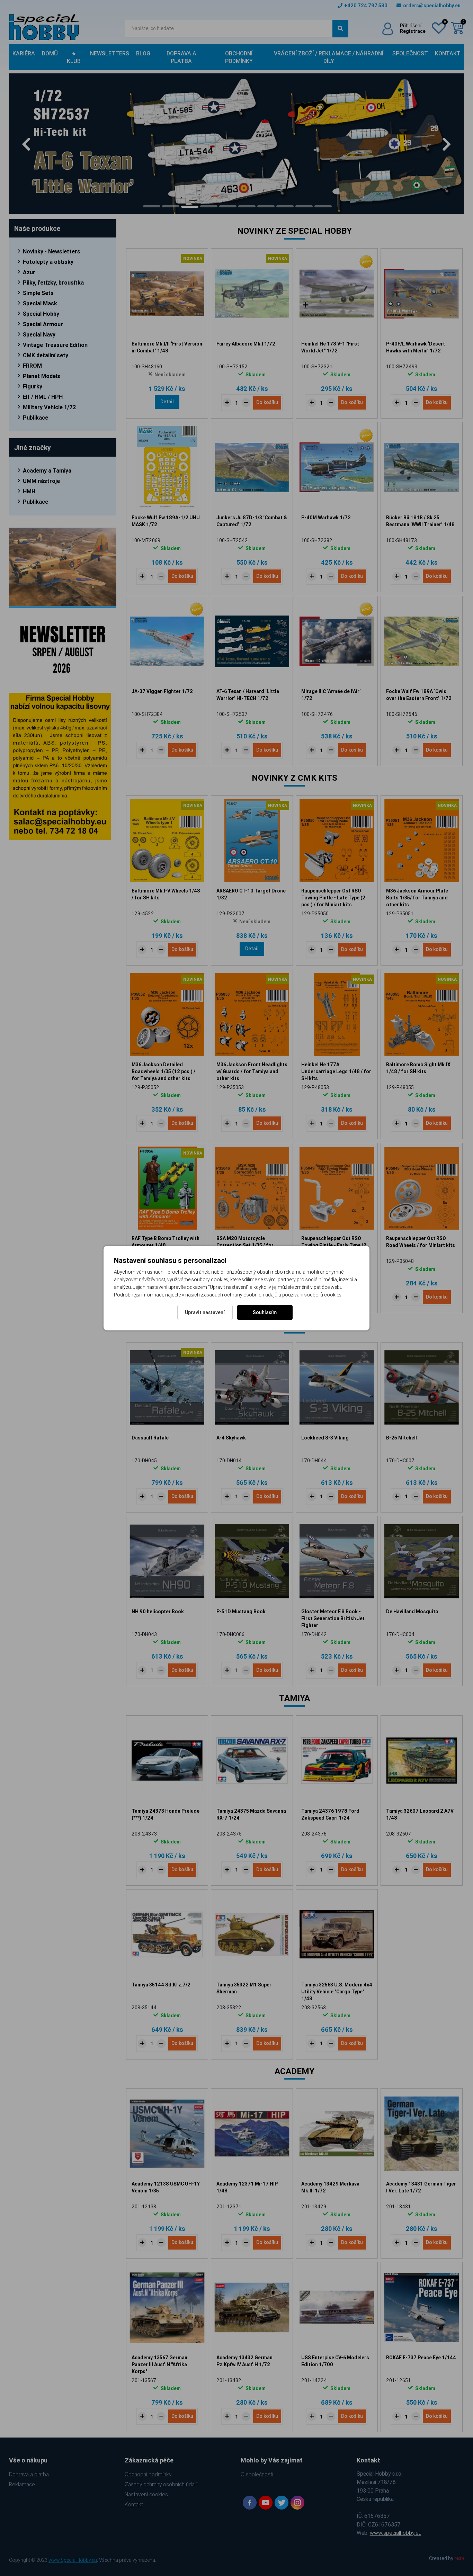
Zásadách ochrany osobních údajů (239, 1295)
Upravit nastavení (205, 1312)
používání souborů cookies (312, 1295)
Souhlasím (265, 1312)
